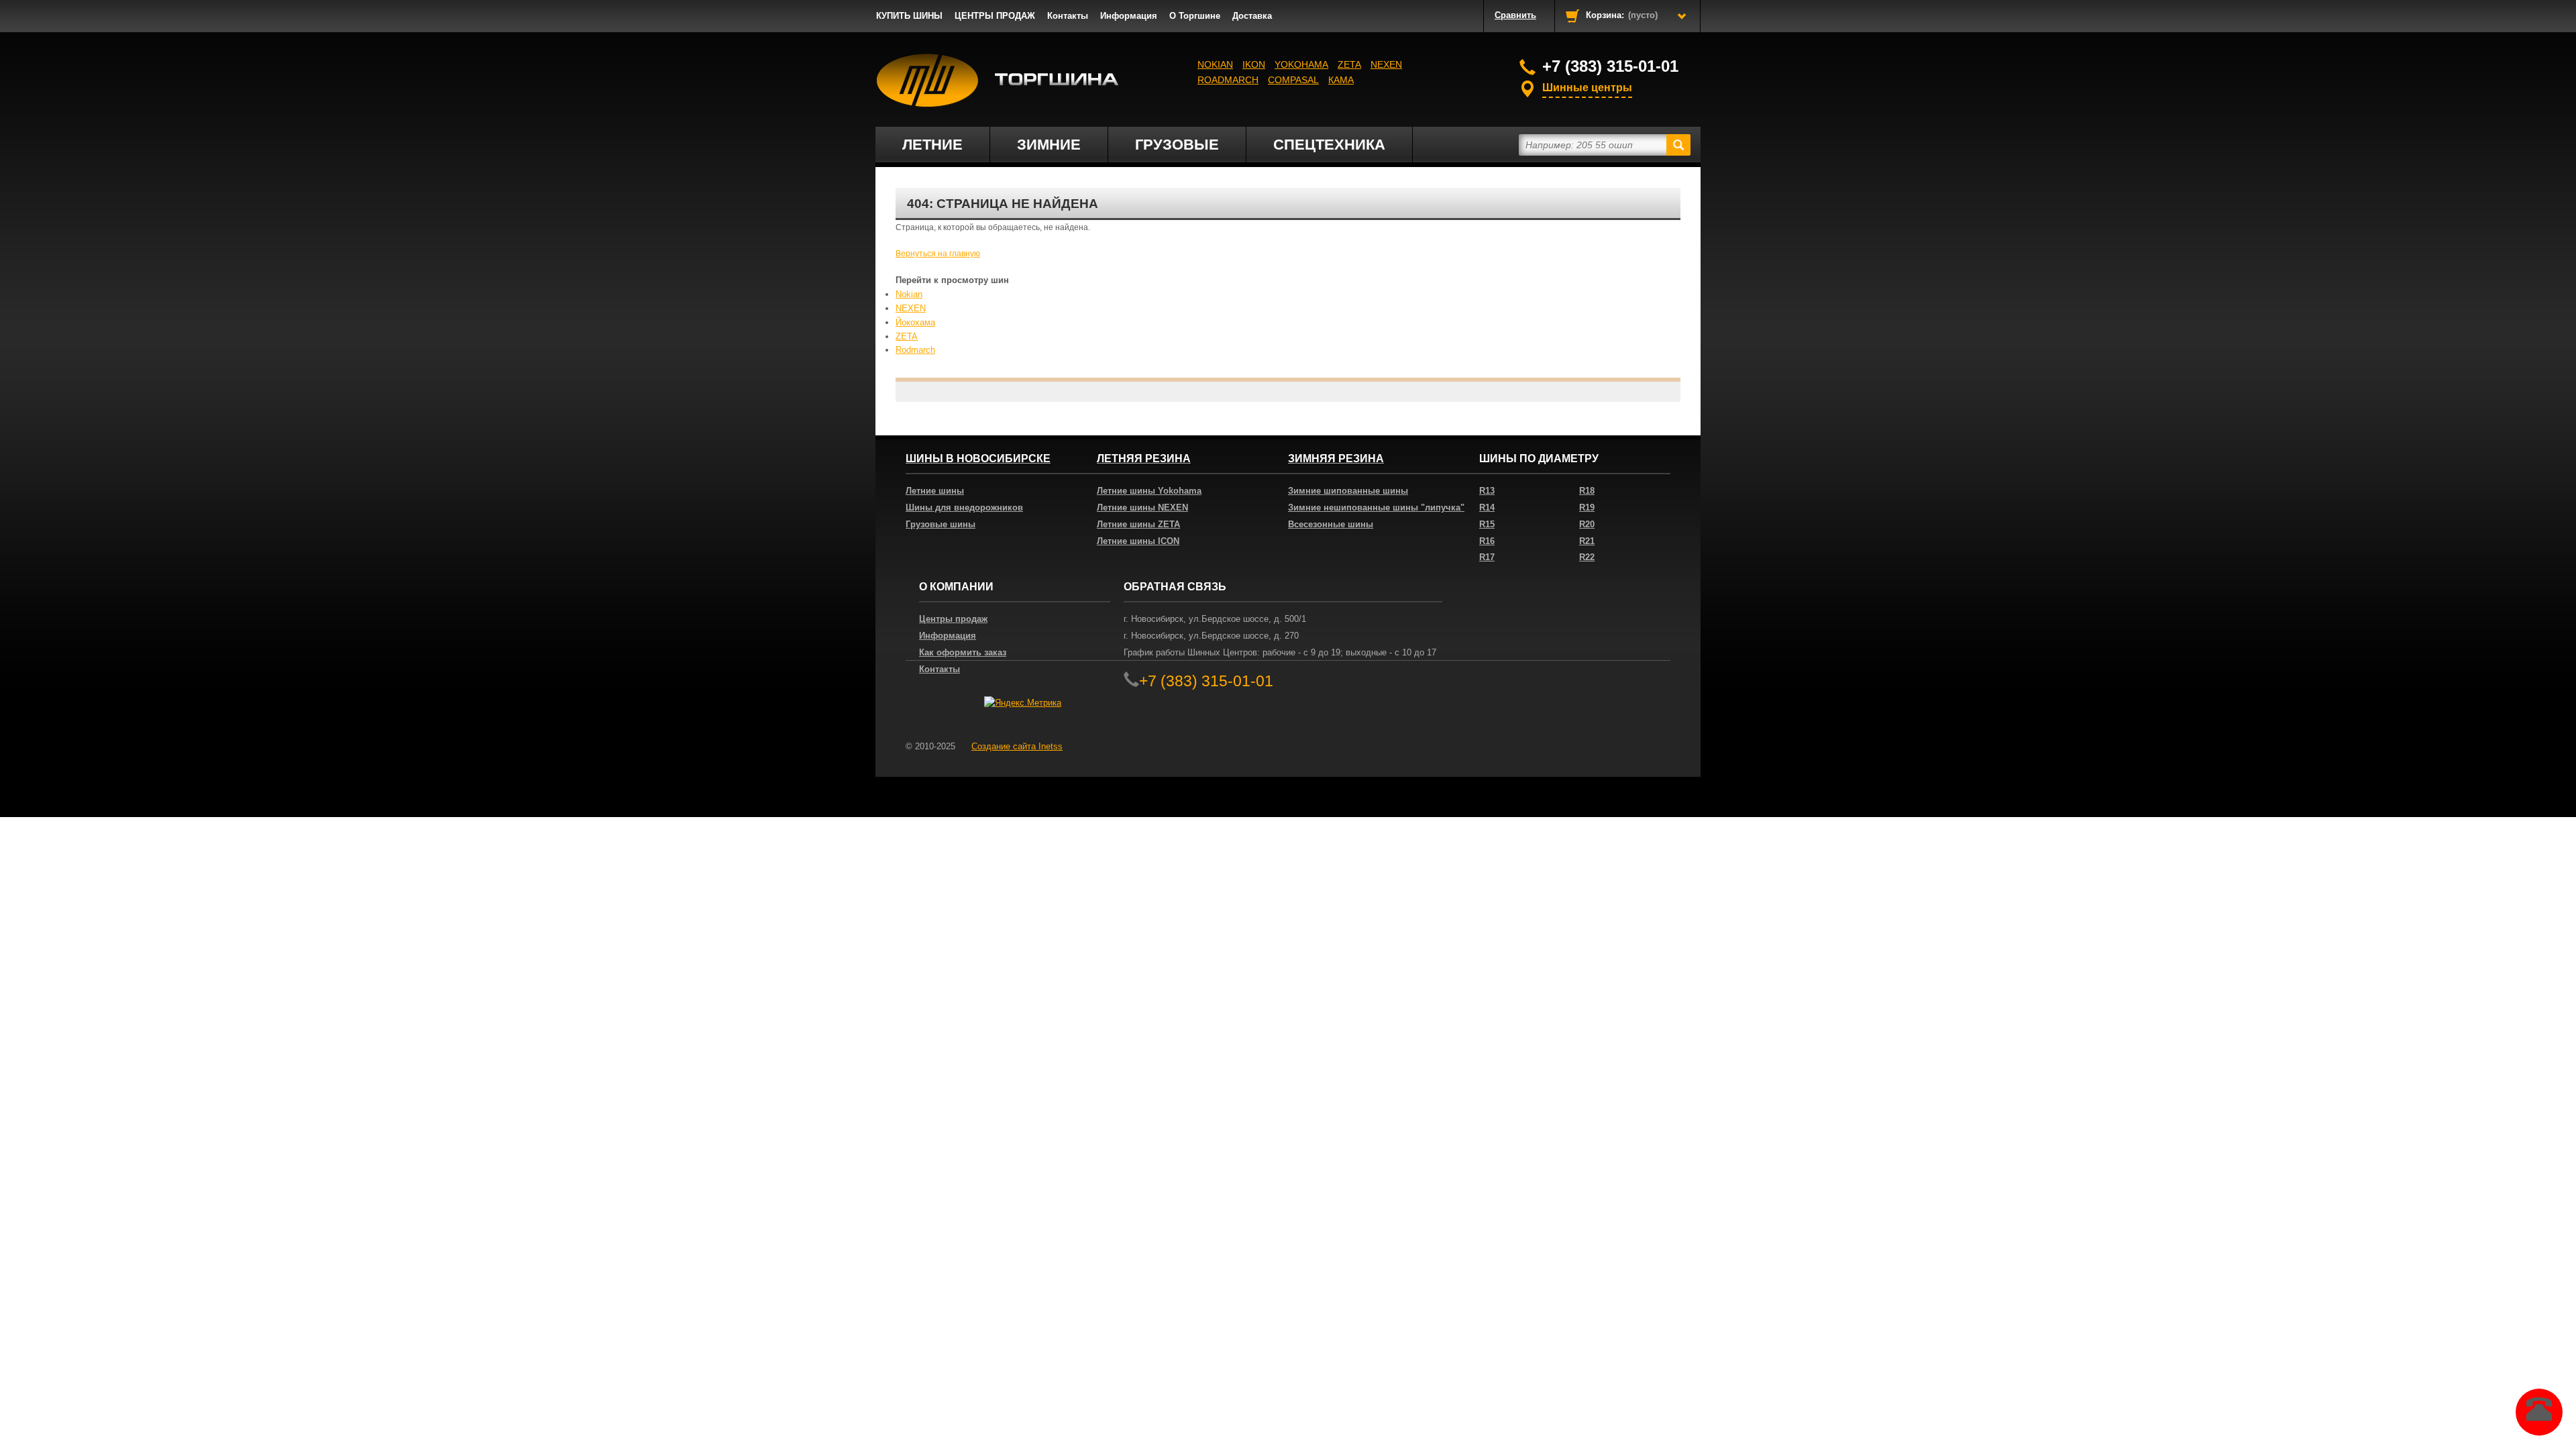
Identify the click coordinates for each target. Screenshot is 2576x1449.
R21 (1587, 541)
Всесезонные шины (1331, 524)
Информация (1129, 16)
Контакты (1068, 16)
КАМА (1341, 80)
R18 (1587, 491)
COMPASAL (1293, 80)
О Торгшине (1195, 16)
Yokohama (1301, 64)
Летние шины (935, 491)
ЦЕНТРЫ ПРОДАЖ (995, 16)
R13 (1487, 491)
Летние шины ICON (1138, 541)
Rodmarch (915, 350)
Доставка (1252, 16)
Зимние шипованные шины (1348, 491)
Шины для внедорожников (964, 507)
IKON (1254, 64)
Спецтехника (1329, 145)
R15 (1487, 524)
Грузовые (1177, 145)
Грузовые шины (941, 524)
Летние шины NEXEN (1142, 507)
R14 (1487, 507)
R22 (1587, 557)
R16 (1487, 541)
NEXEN (1386, 64)
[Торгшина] (998, 80)
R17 (1487, 557)
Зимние (1049, 145)
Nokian (1215, 64)
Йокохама (915, 322)
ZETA (907, 336)
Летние (932, 145)
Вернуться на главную (938, 254)
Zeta (1349, 64)
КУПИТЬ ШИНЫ (909, 16)
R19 (1587, 507)
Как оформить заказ (963, 652)
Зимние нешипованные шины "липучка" (1376, 507)
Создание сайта (1017, 746)
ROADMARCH (1228, 80)
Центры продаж (953, 619)
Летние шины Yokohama (1149, 491)
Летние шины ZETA (1138, 524)
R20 (1587, 524)
